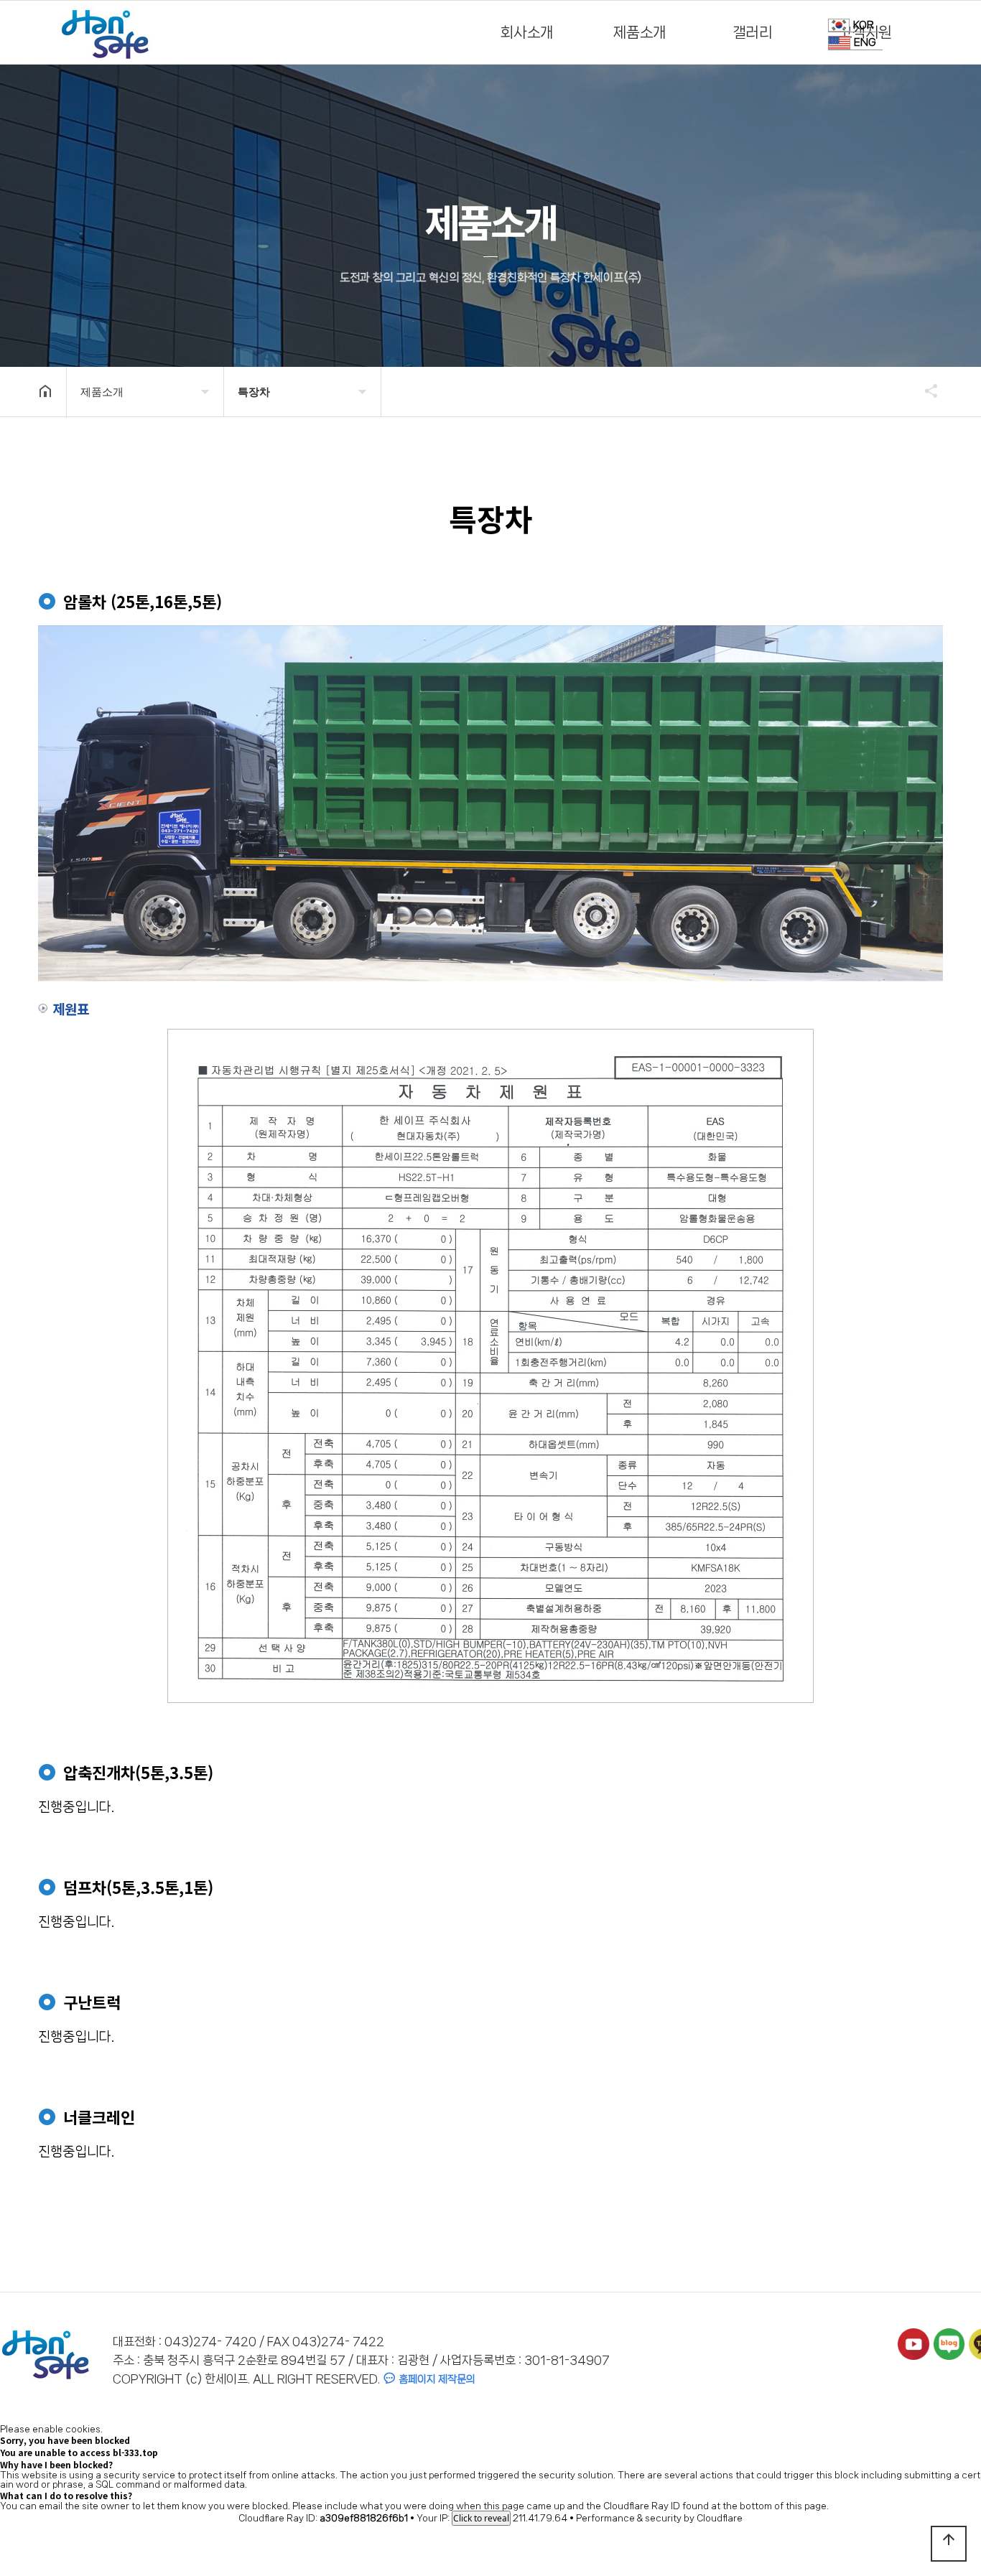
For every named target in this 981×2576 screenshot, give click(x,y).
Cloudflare (720, 2518)
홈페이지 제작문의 (436, 2379)
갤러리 (753, 32)
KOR (864, 25)
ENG (865, 43)
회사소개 (527, 32)
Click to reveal (481, 2518)
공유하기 (924, 391)
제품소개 (640, 32)
